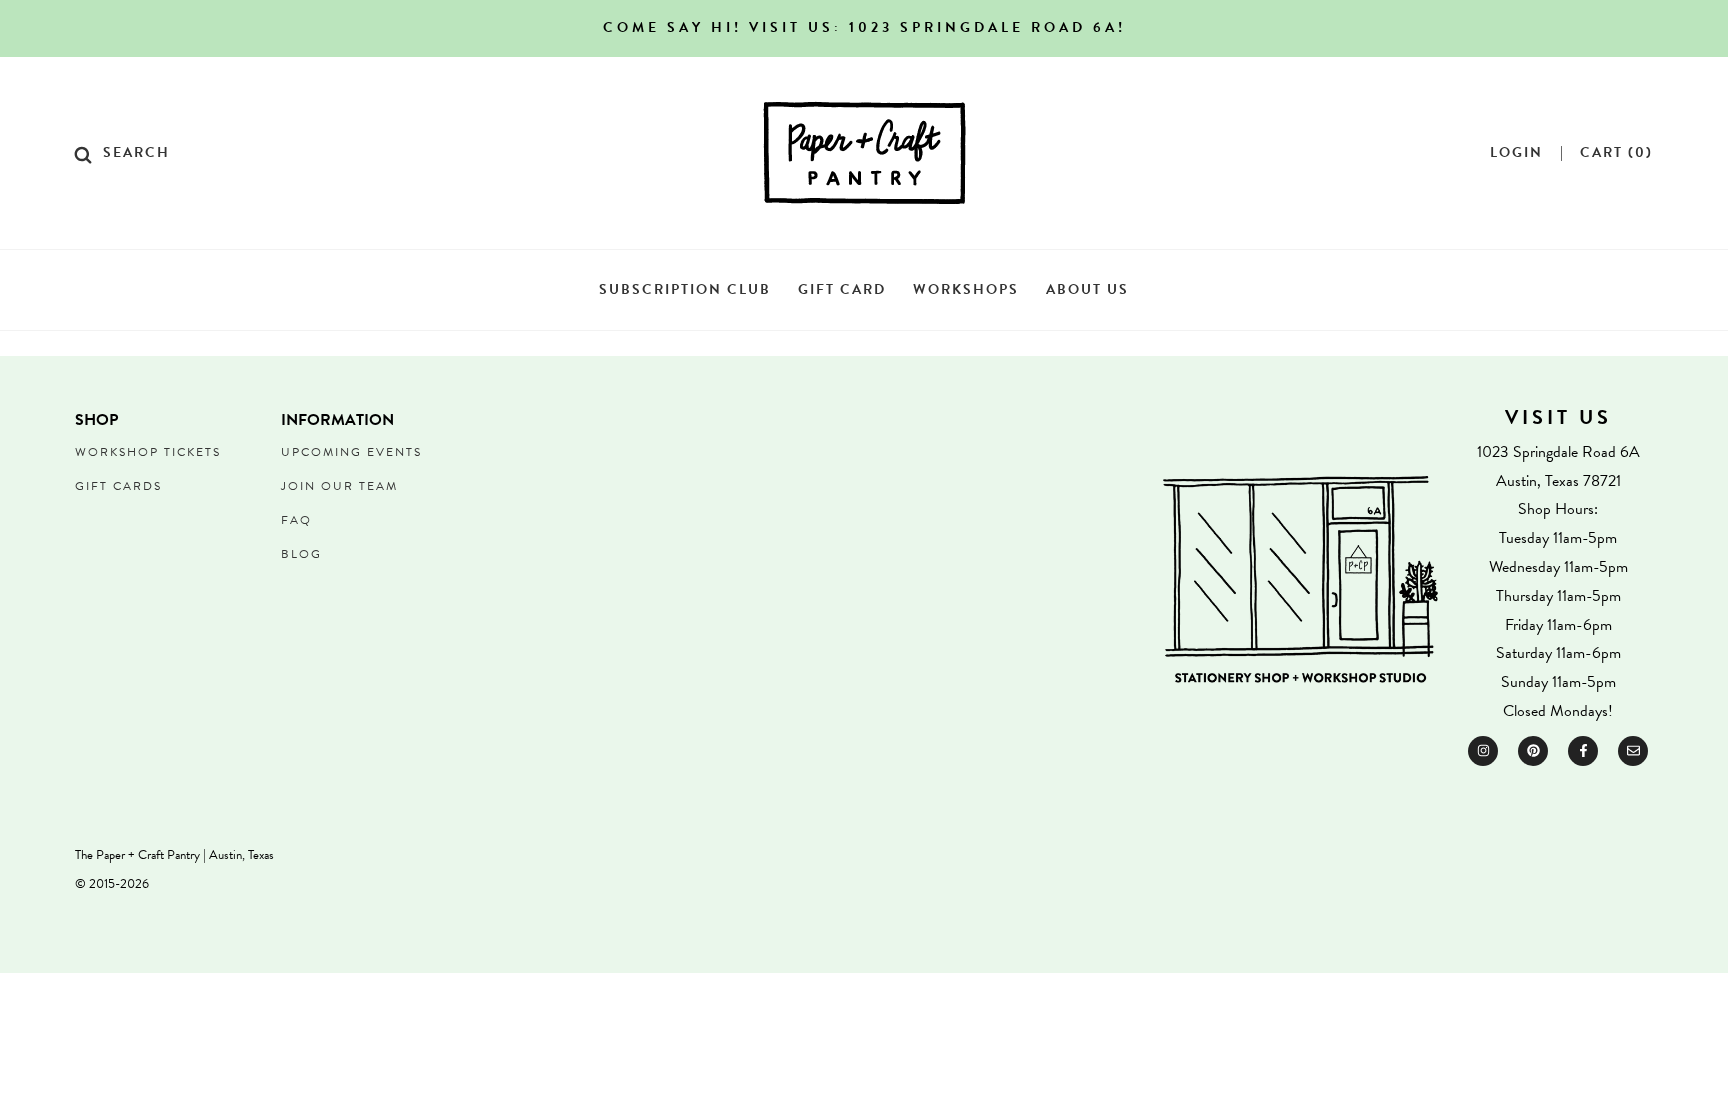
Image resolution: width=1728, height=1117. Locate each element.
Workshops (966, 289)
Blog (301, 554)
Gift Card (842, 289)
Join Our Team (339, 486)
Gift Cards (118, 486)
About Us (1087, 289)
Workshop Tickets (148, 452)
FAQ (296, 520)
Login (1516, 153)
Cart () (1616, 153)
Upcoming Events (351, 452)
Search (136, 153)
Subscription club (685, 289)
